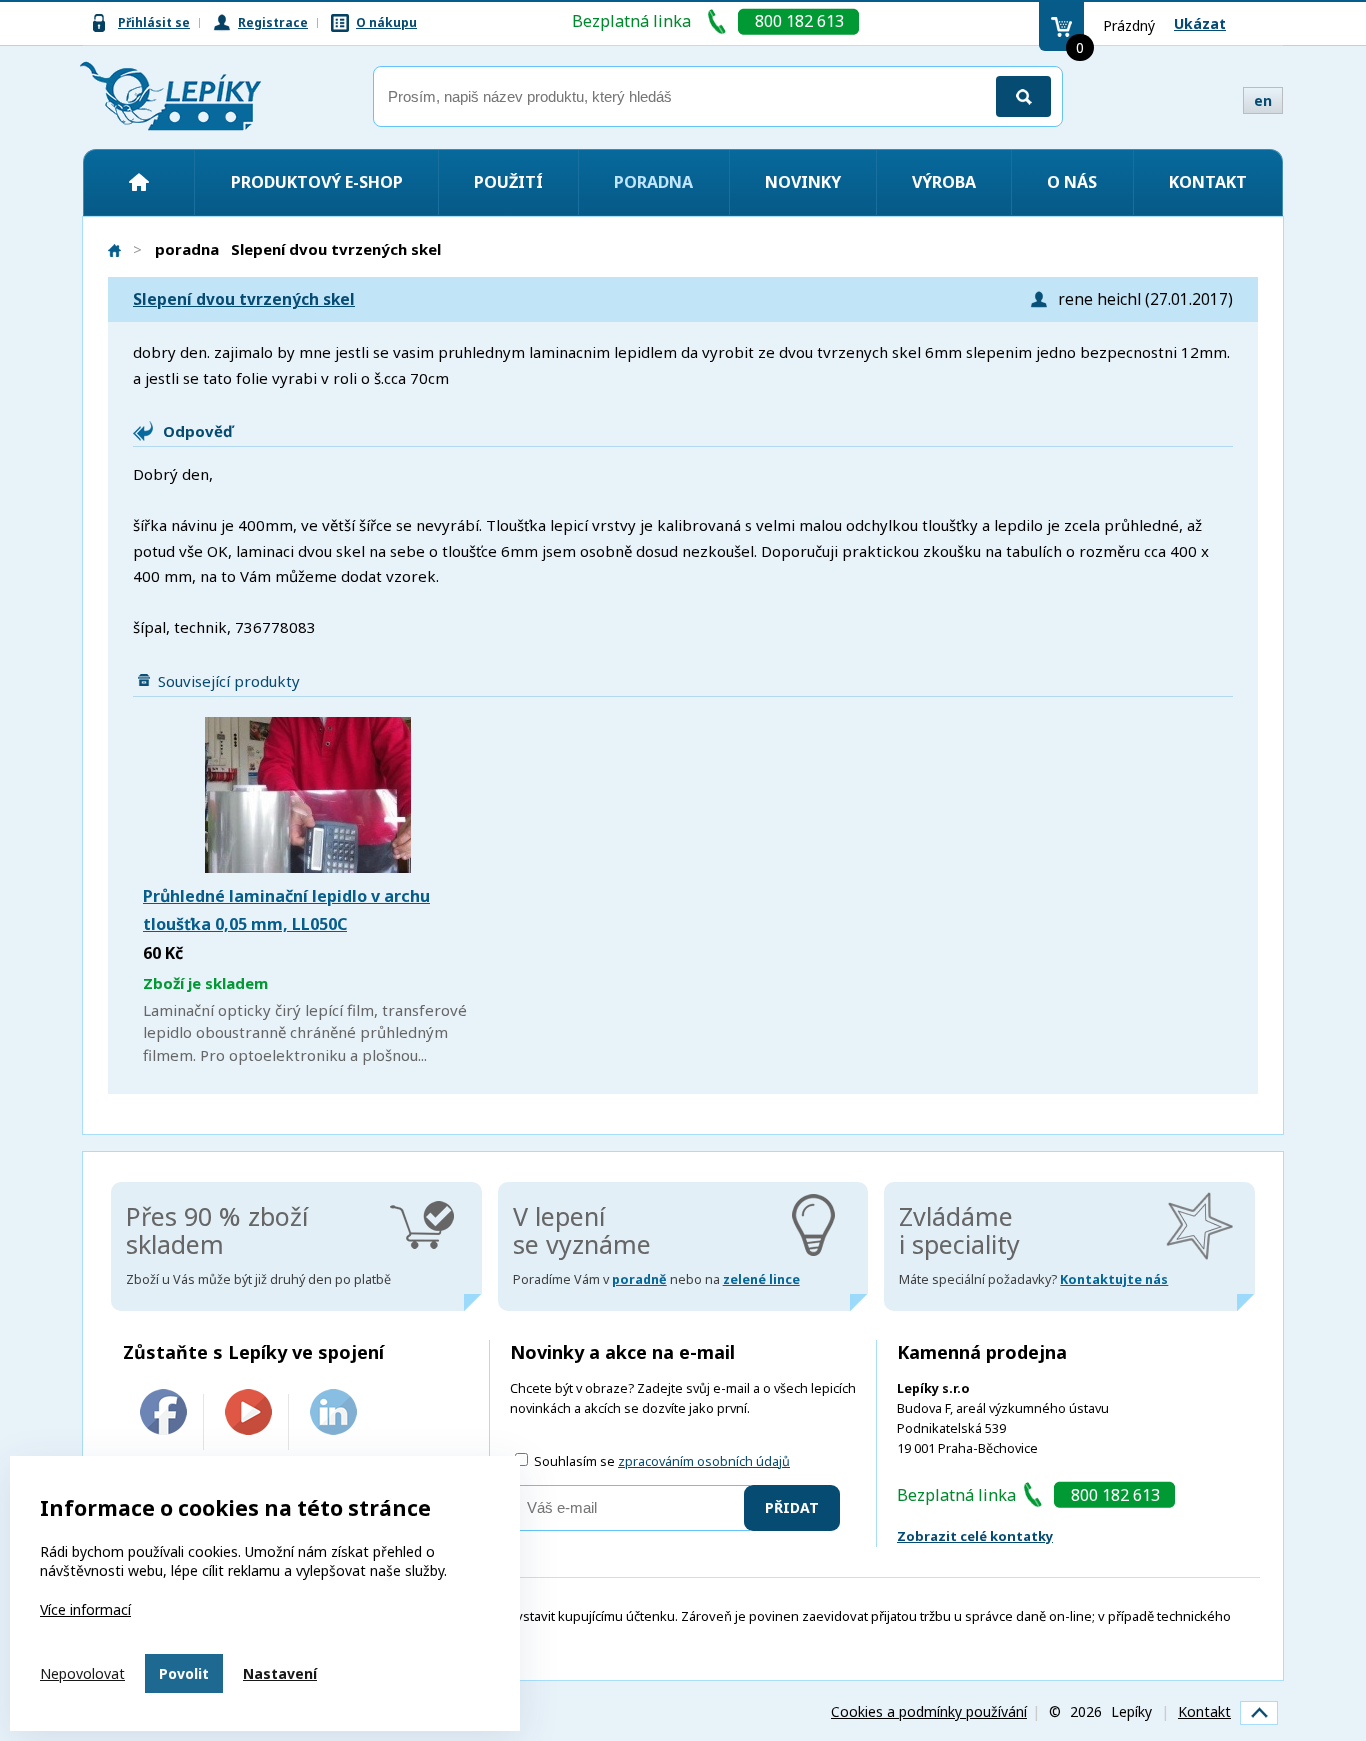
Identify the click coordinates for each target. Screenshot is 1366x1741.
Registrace (273, 22)
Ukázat (1200, 23)
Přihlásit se (154, 22)
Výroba (944, 182)
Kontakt (1208, 182)
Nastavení (280, 1673)
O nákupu (386, 22)
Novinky (803, 182)
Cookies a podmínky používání (929, 1711)
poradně (639, 1279)
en (1263, 100)
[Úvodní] (139, 182)
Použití (508, 182)
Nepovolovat (82, 1673)
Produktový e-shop (317, 182)
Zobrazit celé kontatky (975, 1536)
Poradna (653, 182)
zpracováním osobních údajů (704, 1461)
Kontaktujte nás (1114, 1279)
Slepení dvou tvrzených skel (244, 299)
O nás (1072, 182)
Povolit (184, 1673)
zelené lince (761, 1279)
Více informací (85, 1609)
